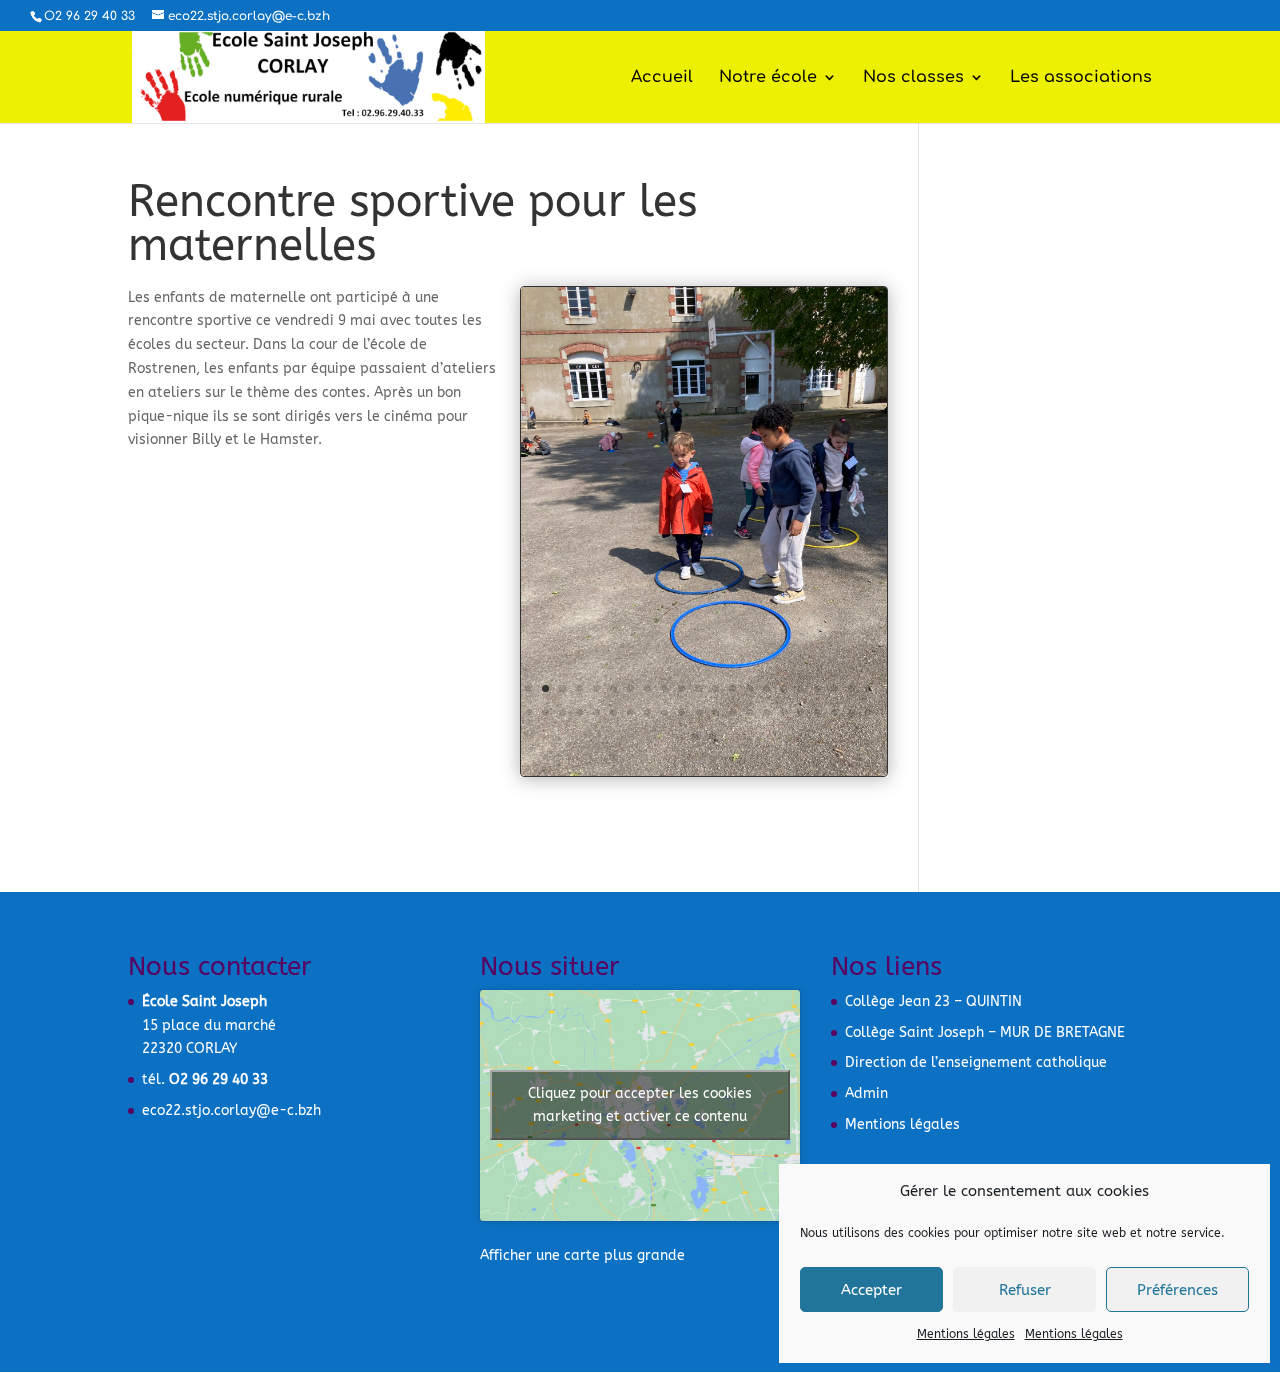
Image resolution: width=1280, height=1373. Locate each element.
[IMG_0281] (704, 775)
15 (766, 688)
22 (528, 712)
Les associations (1081, 78)
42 (868, 712)
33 (715, 712)
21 (868, 688)
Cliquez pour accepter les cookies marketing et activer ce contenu (640, 1105)
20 (851, 688)
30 (664, 712)
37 (783, 712)
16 (783, 688)
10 (681, 688)
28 (630, 712)
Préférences (1177, 1290)
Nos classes (913, 78)
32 (698, 712)
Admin (866, 1093)
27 (613, 712)
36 (766, 712)
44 (712, 736)
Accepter (871, 1290)
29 (647, 712)
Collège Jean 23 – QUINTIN (933, 1001)
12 (715, 688)
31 (681, 712)
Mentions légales (966, 1334)
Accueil (662, 78)
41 (851, 712)
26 (596, 712)
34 (732, 712)
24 (562, 712)
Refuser (1025, 1290)
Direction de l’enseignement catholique (976, 1062)
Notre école (768, 78)
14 (749, 688)
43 (695, 736)
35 (749, 712)
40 (834, 712)
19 (834, 688)
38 (800, 712)
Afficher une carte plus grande (582, 1255)
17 (800, 688)
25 (579, 712)
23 (545, 712)
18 (817, 688)
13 (732, 688)
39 (817, 712)
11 (698, 688)
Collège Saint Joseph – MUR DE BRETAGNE (985, 1032)
